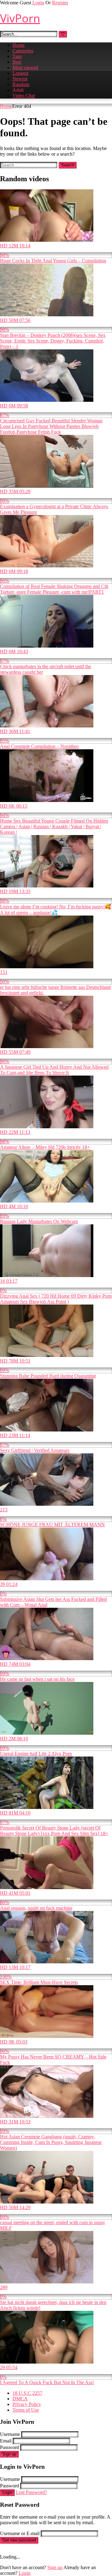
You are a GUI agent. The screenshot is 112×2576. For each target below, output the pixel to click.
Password (9, 2447)
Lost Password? (31, 2492)
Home (19, 45)
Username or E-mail (20, 2533)
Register (60, 3)
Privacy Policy (27, 2404)
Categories (23, 51)
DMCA (20, 2399)
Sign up (9, 2454)
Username (10, 2434)
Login (38, 3)
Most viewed (25, 68)
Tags (17, 56)
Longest (20, 73)
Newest (20, 79)
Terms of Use (26, 2410)
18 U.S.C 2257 (27, 2393)
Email (6, 2441)
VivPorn (20, 18)
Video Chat (24, 96)
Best (17, 62)
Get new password (19, 2540)
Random (21, 84)
